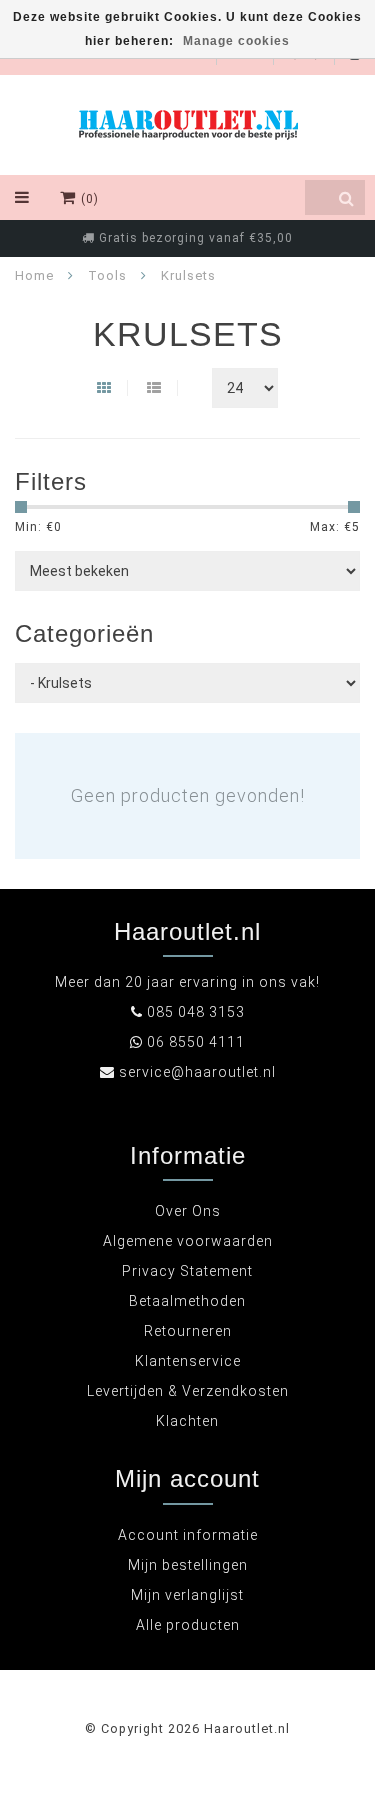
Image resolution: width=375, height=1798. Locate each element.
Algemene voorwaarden (188, 1241)
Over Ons (188, 1211)
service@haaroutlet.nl (197, 1072)
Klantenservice (188, 1361)
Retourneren (188, 1331)
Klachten (187, 1421)
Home (34, 275)
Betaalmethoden (187, 1301)
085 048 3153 (196, 1012)
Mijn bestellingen (188, 1565)
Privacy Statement (187, 1271)
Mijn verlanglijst (187, 1595)
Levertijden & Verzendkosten (188, 1391)
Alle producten (188, 1625)
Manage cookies (236, 41)
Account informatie (188, 1535)
